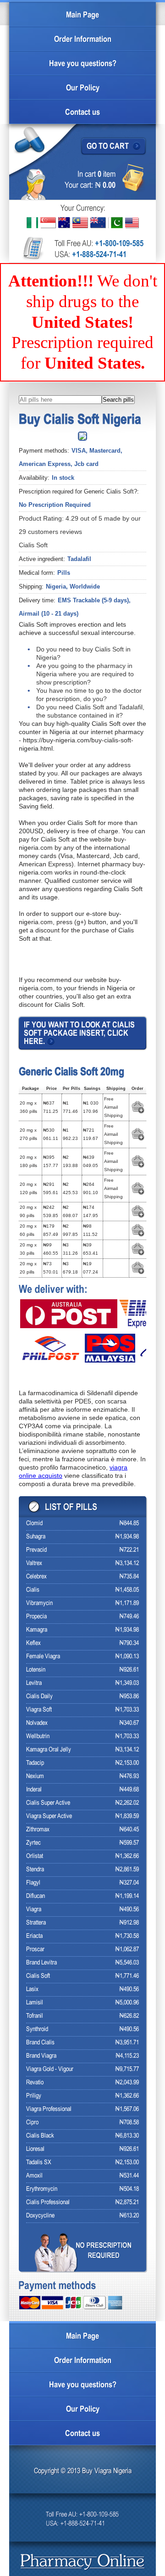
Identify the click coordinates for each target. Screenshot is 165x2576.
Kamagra (37, 1630)
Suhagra (36, 1537)
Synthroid (37, 2029)
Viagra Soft (39, 1710)
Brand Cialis (40, 2043)
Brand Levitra (41, 1963)
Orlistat (35, 1856)
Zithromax (38, 1830)
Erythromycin (42, 2189)
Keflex (33, 1643)
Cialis (33, 1590)
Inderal (34, 1790)
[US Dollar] (132, 223)
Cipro (32, 2123)
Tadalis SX (39, 2163)
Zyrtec (33, 1843)
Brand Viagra (41, 2056)
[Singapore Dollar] (48, 223)
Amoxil (34, 2176)
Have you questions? (83, 64)
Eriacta (34, 1936)
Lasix (32, 1990)
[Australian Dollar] (64, 223)
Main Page (82, 15)
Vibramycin (39, 1603)
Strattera (36, 1923)
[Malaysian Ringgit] (80, 223)
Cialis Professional (48, 2203)
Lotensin (36, 1670)
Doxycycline (40, 2216)
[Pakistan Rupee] (115, 223)
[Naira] (32, 223)
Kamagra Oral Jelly (49, 1750)
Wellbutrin (38, 1737)
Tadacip (35, 1763)
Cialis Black (40, 2136)
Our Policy (83, 88)
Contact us (82, 113)
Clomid (34, 1524)
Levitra (34, 1683)
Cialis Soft (38, 1976)
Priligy (34, 2096)
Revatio (35, 2083)
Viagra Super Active (49, 1816)
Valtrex (34, 1563)
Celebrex (36, 1577)
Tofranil (35, 2016)
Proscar (35, 1950)
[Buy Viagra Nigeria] (83, 2562)
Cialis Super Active (48, 1803)
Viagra (34, 1910)
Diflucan (36, 1896)
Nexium (35, 1776)
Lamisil (35, 2003)
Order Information (83, 40)
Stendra (35, 1870)
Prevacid (36, 1550)
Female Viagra (43, 1657)
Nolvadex (37, 1723)
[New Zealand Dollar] (98, 223)
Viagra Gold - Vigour (50, 2069)
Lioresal (35, 2149)
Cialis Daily (39, 1697)
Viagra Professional (49, 2109)
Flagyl (33, 1883)
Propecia (36, 1617)
